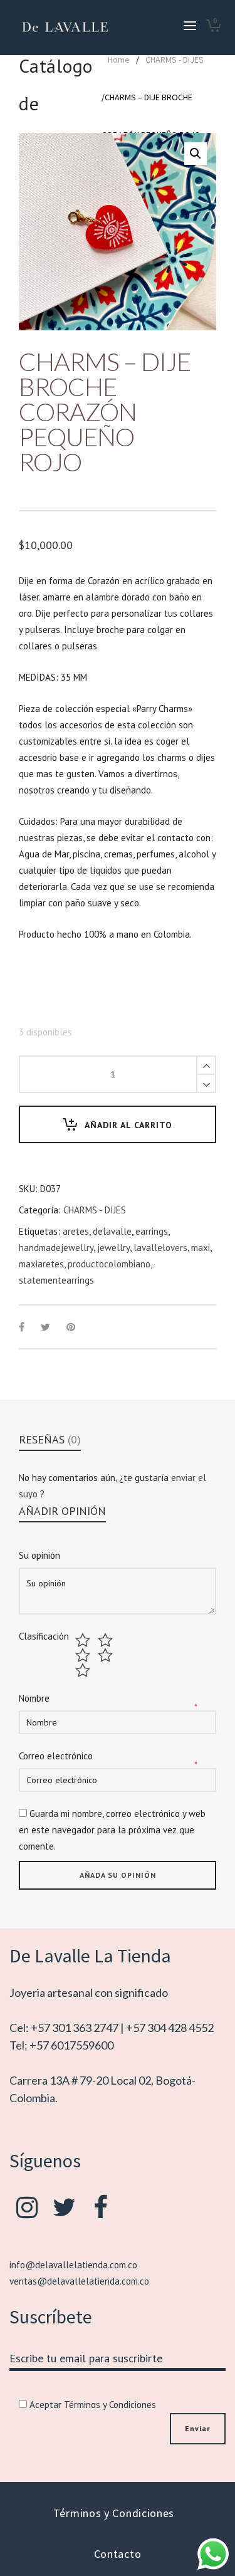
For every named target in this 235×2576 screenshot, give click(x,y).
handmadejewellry (56, 1248)
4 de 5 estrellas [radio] (107, 1655)
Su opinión (39, 1555)
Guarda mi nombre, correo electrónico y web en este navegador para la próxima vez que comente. (112, 1830)
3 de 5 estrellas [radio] (84, 1655)
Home (119, 60)
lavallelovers (160, 1248)
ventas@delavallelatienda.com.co (79, 2281)
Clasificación (44, 1636)
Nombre (34, 1698)
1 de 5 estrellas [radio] (84, 1640)
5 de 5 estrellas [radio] (84, 1670)
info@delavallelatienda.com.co (73, 2265)
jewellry (113, 1248)
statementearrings (56, 1280)
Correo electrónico (56, 1756)
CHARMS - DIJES (175, 60)
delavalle (112, 1231)
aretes (76, 1231)
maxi (201, 1248)
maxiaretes (41, 1264)
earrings (152, 1231)
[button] (196, 154)
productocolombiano (109, 1264)
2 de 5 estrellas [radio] (107, 1640)
